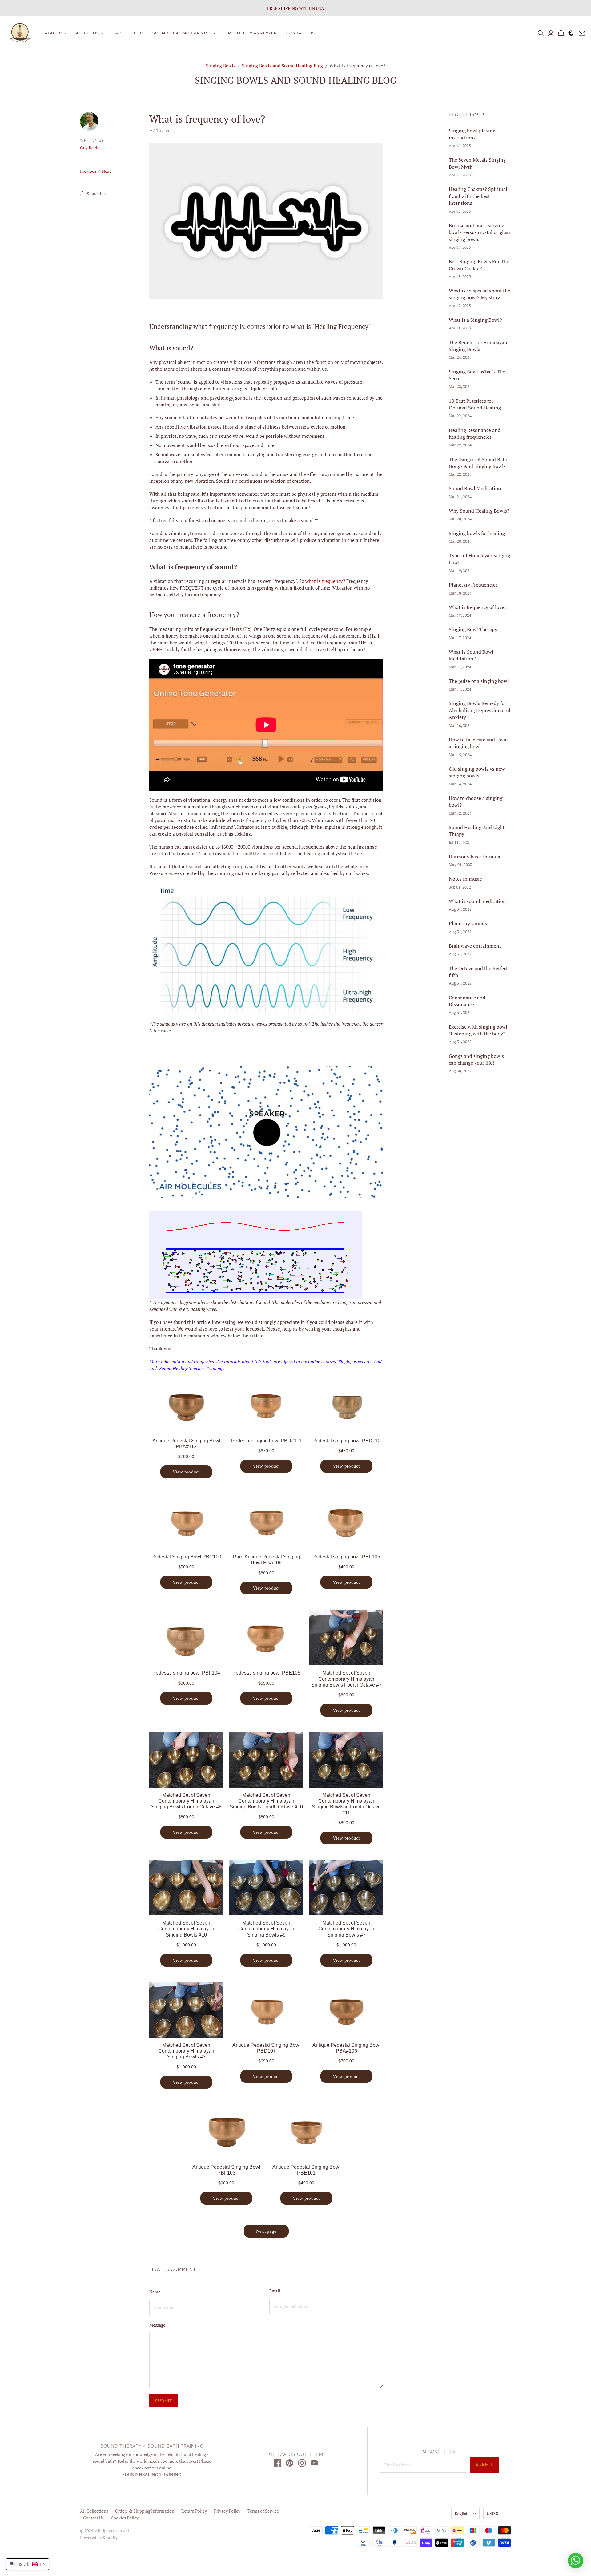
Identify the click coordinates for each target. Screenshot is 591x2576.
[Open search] (541, 33)
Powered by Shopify (99, 2537)
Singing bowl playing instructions (472, 134)
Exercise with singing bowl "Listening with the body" (478, 1030)
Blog (137, 33)
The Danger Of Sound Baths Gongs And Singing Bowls (479, 463)
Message (157, 2325)
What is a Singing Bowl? (475, 320)
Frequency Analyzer (251, 33)
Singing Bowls (221, 66)
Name (155, 2292)
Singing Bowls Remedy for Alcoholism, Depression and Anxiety (480, 710)
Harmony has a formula (474, 857)
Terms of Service (263, 2511)
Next (106, 171)
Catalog (52, 33)
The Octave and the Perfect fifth (478, 972)
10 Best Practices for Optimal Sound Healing (475, 404)
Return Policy (194, 2511)
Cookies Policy (125, 2518)
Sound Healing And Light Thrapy (477, 831)
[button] (28, 2564)
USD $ (492, 2513)
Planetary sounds (468, 923)
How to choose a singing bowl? (476, 801)
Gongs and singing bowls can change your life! (476, 1059)
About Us (87, 33)
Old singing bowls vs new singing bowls (477, 772)
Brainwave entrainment (475, 946)
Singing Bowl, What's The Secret (477, 375)
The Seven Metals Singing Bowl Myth (477, 163)
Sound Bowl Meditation (475, 488)
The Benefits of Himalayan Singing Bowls (478, 346)
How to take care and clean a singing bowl (478, 743)
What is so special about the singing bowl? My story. (479, 294)
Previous (88, 171)
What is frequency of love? (478, 607)
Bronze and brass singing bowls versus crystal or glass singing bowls (480, 232)
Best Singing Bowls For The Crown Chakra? (479, 265)
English (462, 2513)
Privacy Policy (227, 2511)
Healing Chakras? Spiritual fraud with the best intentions (478, 196)
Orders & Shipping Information (145, 2511)
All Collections (94, 2511)
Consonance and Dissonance (467, 1001)
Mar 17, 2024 (162, 131)
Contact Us (301, 33)
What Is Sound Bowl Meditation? (471, 655)
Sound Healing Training (182, 33)
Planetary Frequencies (473, 585)
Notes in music (465, 879)
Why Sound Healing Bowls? (479, 511)
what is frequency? (325, 581)
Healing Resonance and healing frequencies (475, 433)
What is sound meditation (477, 901)
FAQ (117, 33)
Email (275, 2291)
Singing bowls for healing (477, 533)
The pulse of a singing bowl (479, 681)
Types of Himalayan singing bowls (479, 559)
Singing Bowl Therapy (473, 629)
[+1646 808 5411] (570, 33)
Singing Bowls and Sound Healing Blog (282, 66)
